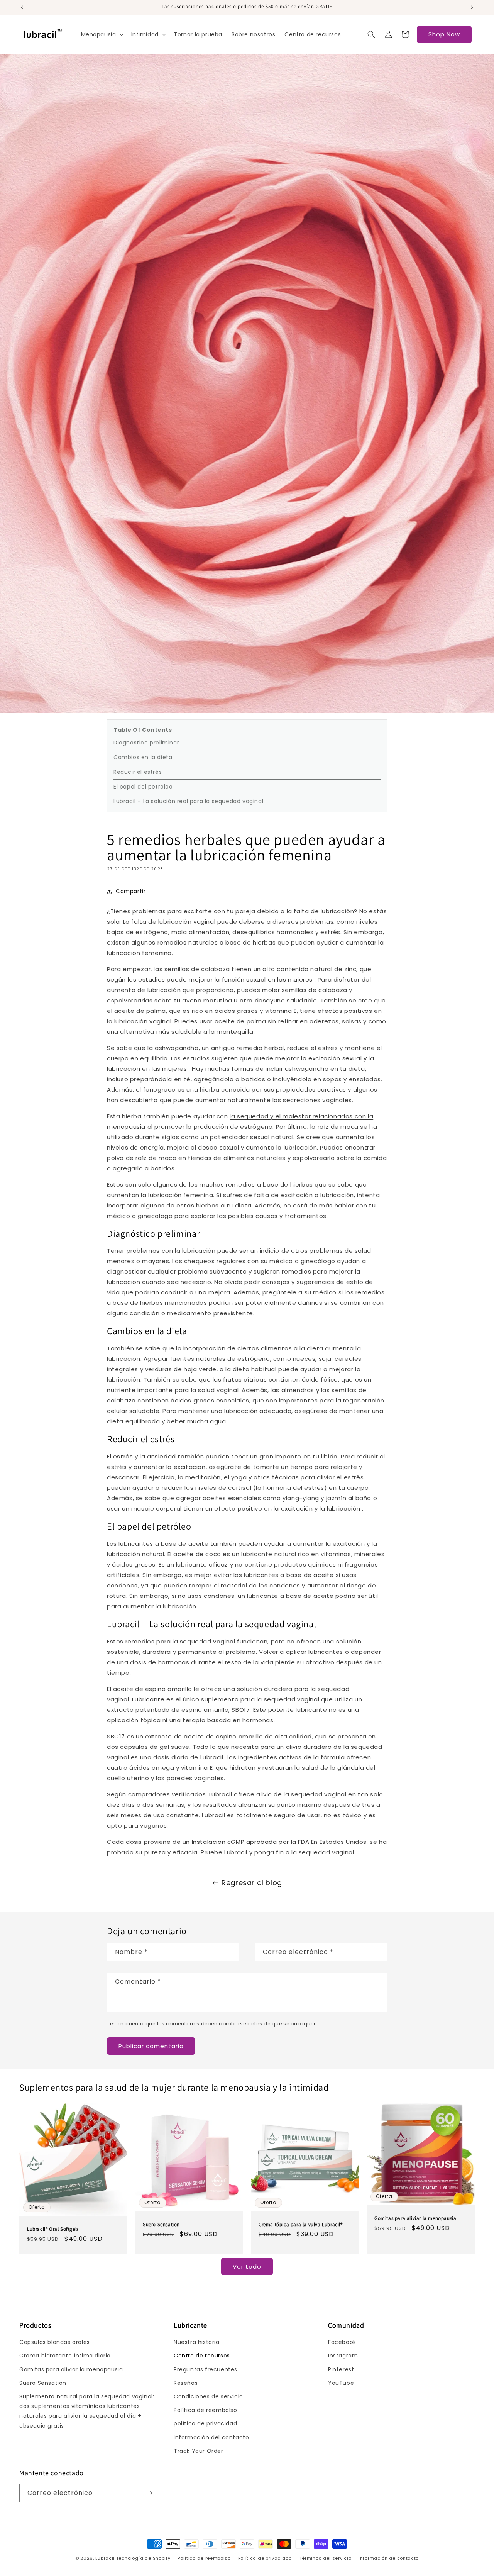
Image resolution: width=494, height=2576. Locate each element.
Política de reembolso (206, 2410)
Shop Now (444, 34)
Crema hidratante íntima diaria (65, 2356)
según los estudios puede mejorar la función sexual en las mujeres (210, 979)
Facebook (342, 2342)
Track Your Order (199, 2451)
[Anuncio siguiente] (472, 7)
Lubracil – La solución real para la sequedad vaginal (188, 801)
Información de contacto (389, 2558)
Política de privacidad (265, 2558)
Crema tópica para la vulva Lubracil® (301, 2224)
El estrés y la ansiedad (141, 1456)
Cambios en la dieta (143, 757)
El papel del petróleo (143, 787)
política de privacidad (205, 2423)
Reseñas (186, 2383)
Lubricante (148, 1699)
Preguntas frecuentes (206, 2369)
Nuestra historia (197, 2342)
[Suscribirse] (149, 2493)
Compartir (131, 891)
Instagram (343, 2356)
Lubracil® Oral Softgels (53, 2229)
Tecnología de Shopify (143, 2558)
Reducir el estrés (138, 772)
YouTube (341, 2383)
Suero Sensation (161, 2224)
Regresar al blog (252, 1883)
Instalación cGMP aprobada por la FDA (251, 1842)
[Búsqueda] (371, 34)
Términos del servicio (326, 2558)
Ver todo (247, 2267)
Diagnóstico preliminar (146, 743)
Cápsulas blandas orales (55, 2342)
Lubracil (105, 2558)
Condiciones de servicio (208, 2396)
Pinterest (341, 2369)
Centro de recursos (202, 2356)
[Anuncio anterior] (22, 7)
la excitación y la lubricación (317, 1508)
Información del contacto (211, 2437)
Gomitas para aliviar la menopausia (415, 2218)
